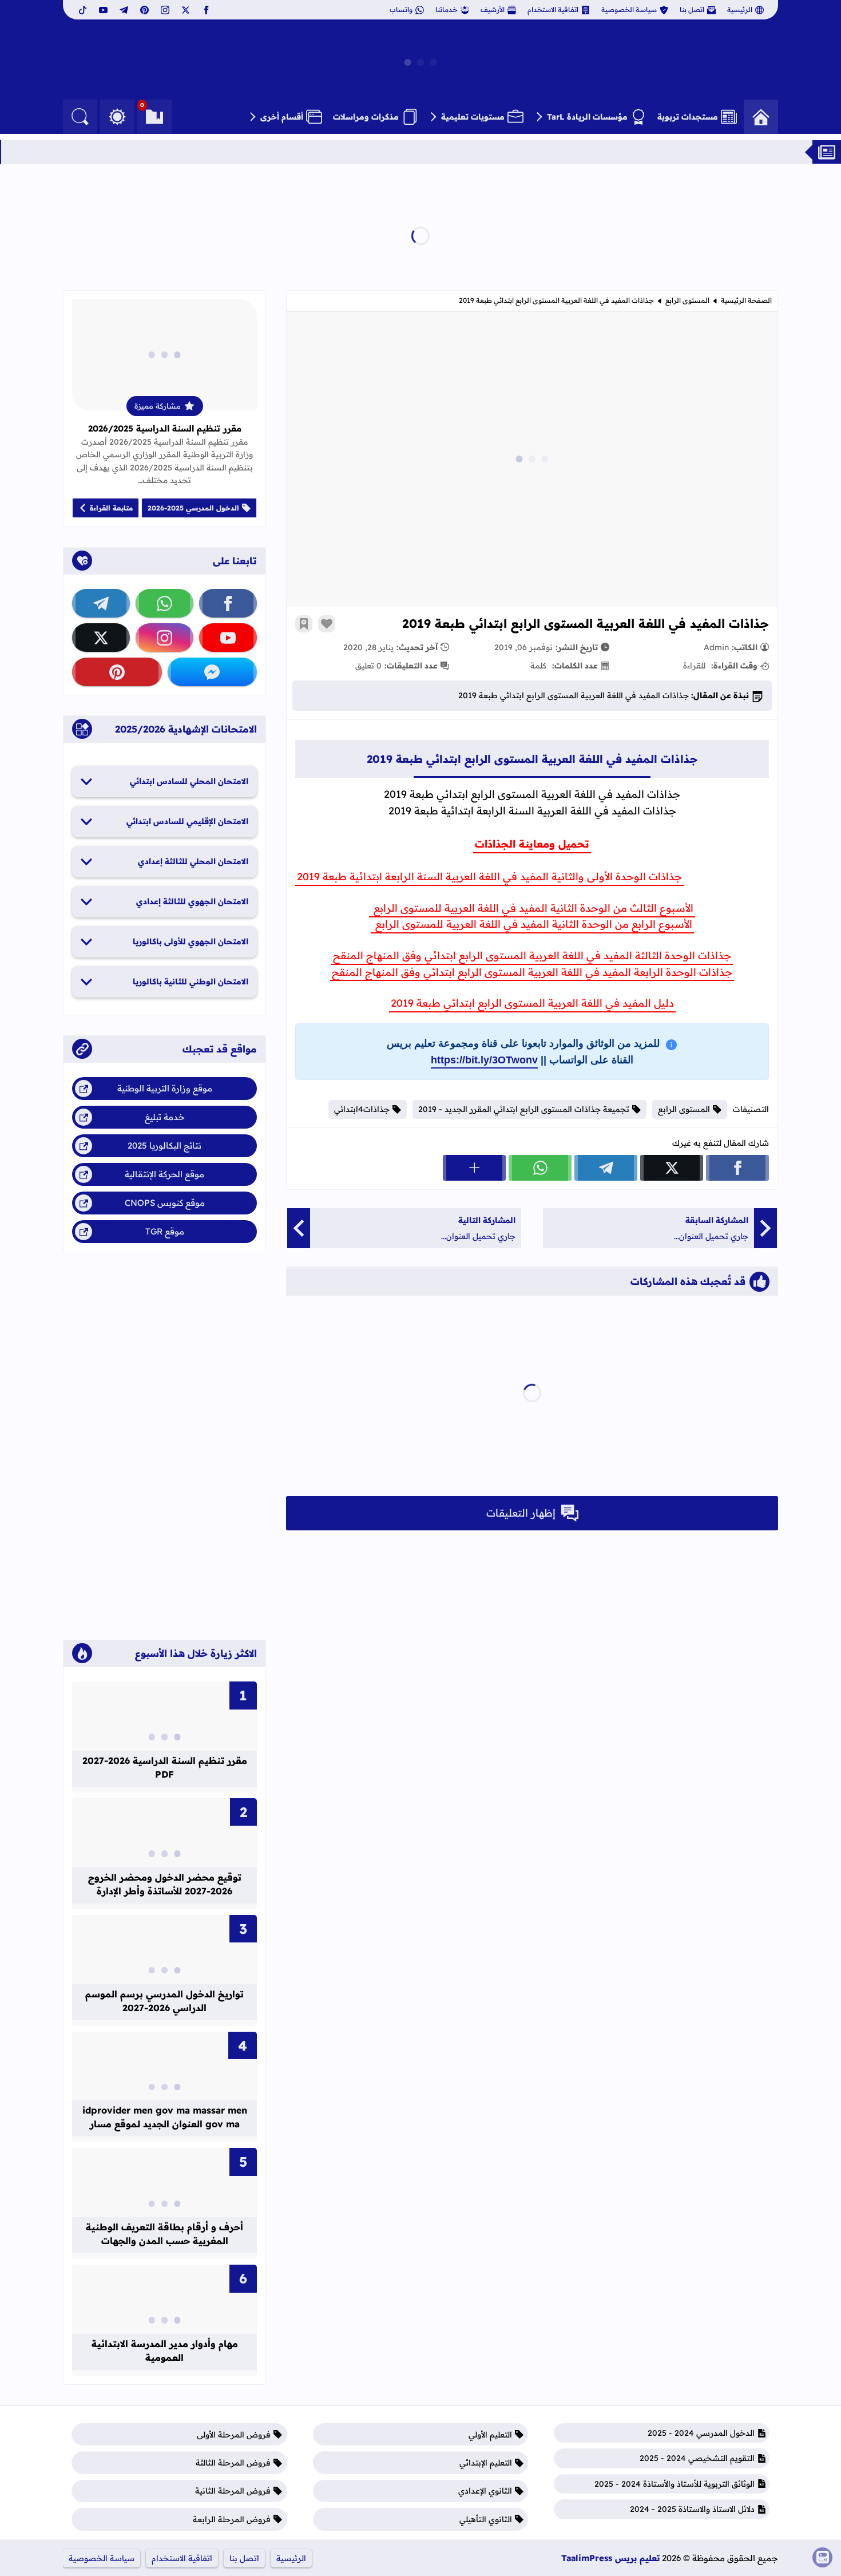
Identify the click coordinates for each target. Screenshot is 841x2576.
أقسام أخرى (282, 117)
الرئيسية (740, 9)
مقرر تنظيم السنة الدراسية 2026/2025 (165, 428)
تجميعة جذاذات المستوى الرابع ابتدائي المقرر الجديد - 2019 (524, 1109)
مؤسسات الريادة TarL (587, 117)
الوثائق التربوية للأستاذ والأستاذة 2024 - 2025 (675, 2484)
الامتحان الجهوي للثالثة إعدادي (192, 901)
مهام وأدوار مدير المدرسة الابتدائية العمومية (165, 2351)
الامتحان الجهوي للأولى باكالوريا (191, 941)
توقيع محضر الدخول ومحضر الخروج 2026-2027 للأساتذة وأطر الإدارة (165, 1884)
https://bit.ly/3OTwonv (484, 1060)
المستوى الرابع (687, 300)
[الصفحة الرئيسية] (761, 117)
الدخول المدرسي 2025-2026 (193, 508)
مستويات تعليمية (473, 117)
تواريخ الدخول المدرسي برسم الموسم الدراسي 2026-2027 (164, 2001)
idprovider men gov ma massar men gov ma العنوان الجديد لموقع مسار (165, 2117)
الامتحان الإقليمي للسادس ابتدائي (187, 821)
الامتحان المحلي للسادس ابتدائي (189, 781)
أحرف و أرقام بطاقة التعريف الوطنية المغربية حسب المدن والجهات (164, 2234)
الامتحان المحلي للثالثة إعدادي (193, 861)
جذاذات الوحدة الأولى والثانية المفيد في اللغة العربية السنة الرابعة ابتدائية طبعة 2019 (489, 877)
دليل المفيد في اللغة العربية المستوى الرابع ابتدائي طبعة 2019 (532, 1003)
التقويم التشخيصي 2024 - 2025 (697, 2458)
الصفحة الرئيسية (746, 300)
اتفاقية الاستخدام (553, 9)
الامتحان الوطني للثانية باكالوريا (191, 982)
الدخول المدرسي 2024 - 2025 (701, 2433)
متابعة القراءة (111, 508)
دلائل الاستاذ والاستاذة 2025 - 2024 (692, 2509)
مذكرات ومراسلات (366, 117)
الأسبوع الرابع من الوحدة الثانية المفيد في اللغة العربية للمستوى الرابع (532, 924)
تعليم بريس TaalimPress (610, 2558)
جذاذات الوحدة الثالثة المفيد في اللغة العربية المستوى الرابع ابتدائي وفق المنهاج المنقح (532, 955)
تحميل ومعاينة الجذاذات (532, 844)
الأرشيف (493, 9)
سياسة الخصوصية (629, 9)
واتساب (401, 9)
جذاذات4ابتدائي (362, 1109)
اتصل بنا (692, 9)
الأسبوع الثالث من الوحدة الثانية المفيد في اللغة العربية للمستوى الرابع (532, 908)
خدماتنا (447, 9)
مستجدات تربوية (688, 117)
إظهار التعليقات (521, 1513)
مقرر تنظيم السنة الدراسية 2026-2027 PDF (165, 1767)
